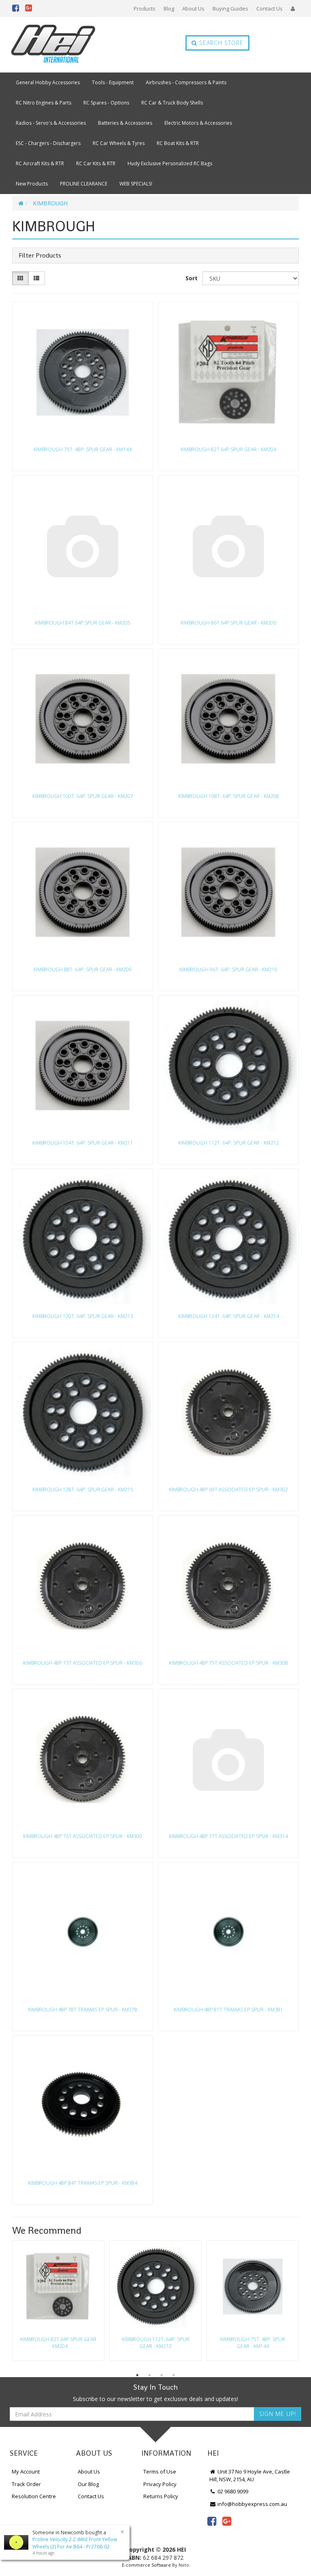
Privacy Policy (160, 2484)
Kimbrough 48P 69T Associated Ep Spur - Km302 (228, 1490)
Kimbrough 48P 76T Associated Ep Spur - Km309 (83, 1836)
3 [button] (162, 2375)
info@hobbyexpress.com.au (252, 2504)
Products (145, 9)
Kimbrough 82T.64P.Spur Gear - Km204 (228, 449)
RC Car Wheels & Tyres (119, 143)
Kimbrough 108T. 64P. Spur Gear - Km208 (229, 796)
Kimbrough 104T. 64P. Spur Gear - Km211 (83, 1143)
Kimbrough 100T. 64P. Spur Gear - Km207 (83, 796)
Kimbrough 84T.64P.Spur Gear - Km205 (83, 623)
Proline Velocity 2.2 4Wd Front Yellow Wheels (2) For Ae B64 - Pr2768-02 (75, 2543)
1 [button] (137, 2375)
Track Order (26, 2484)
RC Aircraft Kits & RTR (40, 163)
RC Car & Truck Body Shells (172, 103)
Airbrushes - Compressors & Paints (186, 82)
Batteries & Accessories (125, 123)
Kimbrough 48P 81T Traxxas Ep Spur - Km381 (228, 2010)
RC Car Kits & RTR (96, 163)
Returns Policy (161, 2496)
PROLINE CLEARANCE (84, 184)
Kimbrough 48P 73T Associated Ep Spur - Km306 (83, 1663)
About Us (193, 9)
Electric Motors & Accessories (198, 123)
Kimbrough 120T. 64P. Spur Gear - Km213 (83, 1316)
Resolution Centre (34, 2496)
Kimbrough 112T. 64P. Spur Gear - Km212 (229, 1143)
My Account (26, 2472)
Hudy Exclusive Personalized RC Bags (170, 163)
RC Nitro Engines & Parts (44, 103)
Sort (192, 278)
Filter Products (40, 256)
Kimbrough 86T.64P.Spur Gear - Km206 (228, 623)
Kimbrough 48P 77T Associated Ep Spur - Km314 (228, 1836)
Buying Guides (230, 9)
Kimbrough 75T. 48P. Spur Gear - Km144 (83, 449)
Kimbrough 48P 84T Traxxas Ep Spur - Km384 (83, 2183)
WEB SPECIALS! (136, 184)
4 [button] (174, 2375)
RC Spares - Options (106, 103)
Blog (169, 9)
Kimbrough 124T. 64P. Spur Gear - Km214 (229, 1316)
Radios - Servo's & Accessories (51, 123)
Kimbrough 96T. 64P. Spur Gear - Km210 (228, 969)
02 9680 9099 (232, 2491)
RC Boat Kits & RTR (178, 143)
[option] (58, 2303)
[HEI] (53, 45)
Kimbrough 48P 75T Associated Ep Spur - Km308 (228, 1663)
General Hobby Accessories (48, 82)
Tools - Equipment (113, 82)
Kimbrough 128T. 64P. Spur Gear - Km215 (83, 1490)
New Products (32, 184)
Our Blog (88, 2484)
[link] (212, 2521)
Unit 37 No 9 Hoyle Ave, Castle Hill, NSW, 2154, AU (250, 2475)
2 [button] (149, 2375)
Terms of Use (160, 2472)
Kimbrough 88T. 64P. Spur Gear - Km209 (83, 969)
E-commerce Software (146, 2565)
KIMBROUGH (50, 203)
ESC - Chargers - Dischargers (48, 143)
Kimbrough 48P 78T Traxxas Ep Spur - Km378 (83, 2010)
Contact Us (269, 9)
